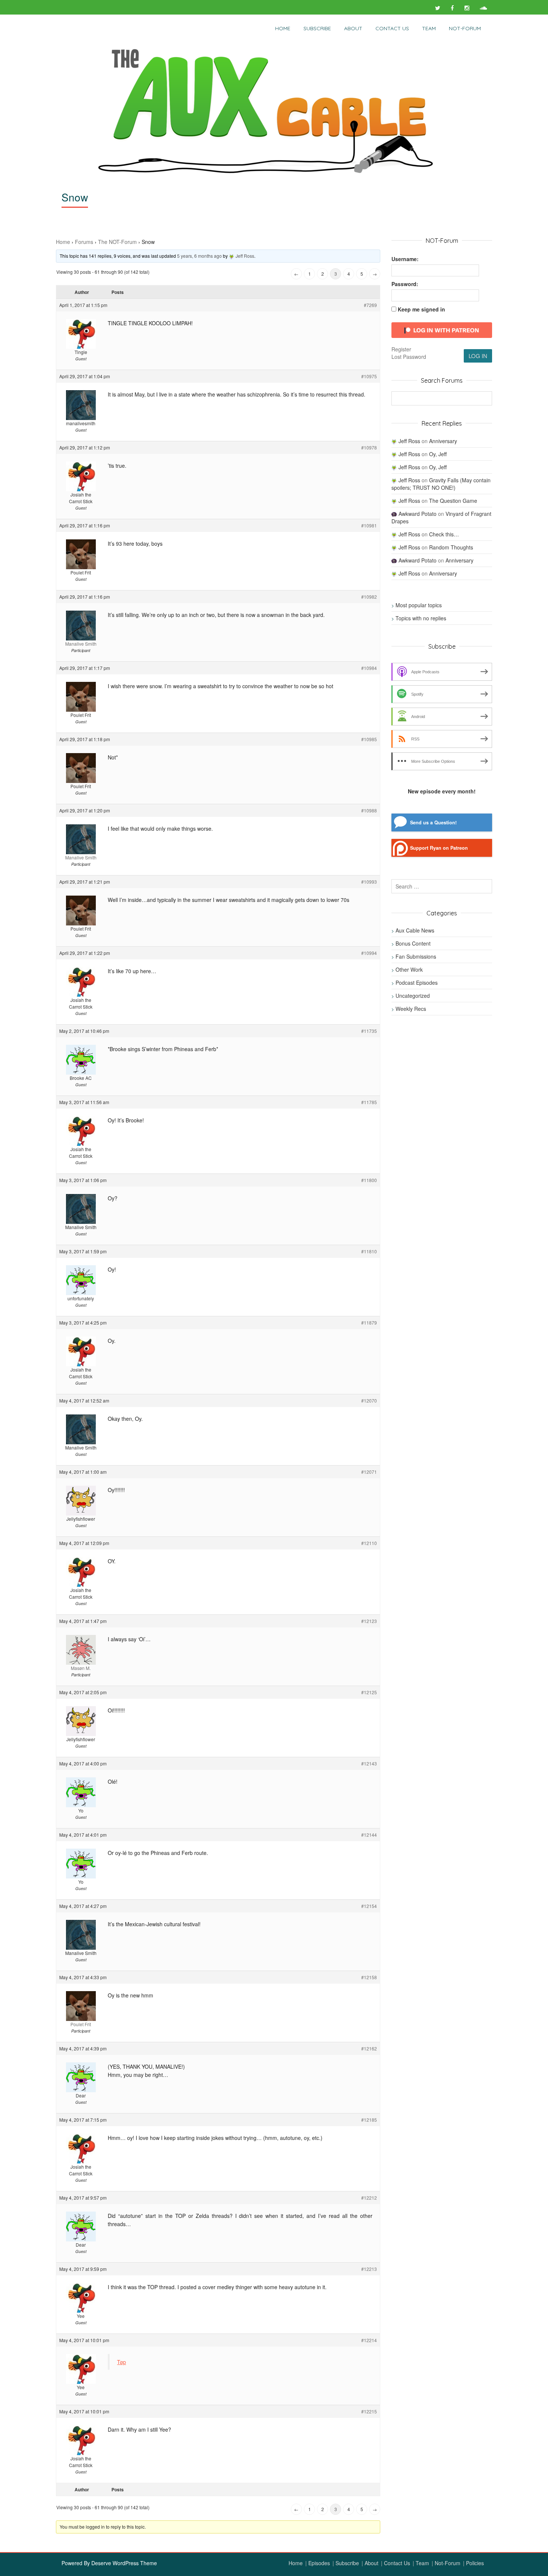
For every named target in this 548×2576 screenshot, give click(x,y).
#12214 (369, 2340)
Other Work (409, 969)
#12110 (369, 1543)
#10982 (369, 597)
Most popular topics (419, 605)
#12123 (369, 1621)
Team (429, 28)
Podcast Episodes (417, 983)
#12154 (369, 1906)
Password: (405, 284)
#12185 (369, 2120)
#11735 (369, 1031)
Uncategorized (413, 996)
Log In (478, 356)
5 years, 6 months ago (199, 256)
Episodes (319, 2563)
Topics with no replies (421, 618)
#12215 (369, 2411)
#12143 (369, 1763)
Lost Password (409, 357)
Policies (475, 2563)
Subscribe (317, 28)
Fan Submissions (416, 956)
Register (401, 349)
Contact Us (392, 28)
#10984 (369, 668)
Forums (84, 242)
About (353, 28)
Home (283, 28)
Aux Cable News (415, 930)
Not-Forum (448, 2563)
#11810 (369, 1251)
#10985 (369, 739)
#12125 (369, 1692)
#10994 (369, 953)
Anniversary (443, 441)
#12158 (369, 1977)
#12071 (369, 1472)
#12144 (369, 1835)
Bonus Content (413, 943)
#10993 (369, 882)
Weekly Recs (411, 1009)
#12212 (369, 2198)
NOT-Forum (465, 28)
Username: (405, 259)
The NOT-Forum (117, 242)
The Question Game (453, 501)
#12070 (369, 1400)
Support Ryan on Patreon (439, 848)
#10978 (369, 447)
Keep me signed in (421, 309)
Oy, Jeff (438, 454)
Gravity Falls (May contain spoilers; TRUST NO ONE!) (441, 484)
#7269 (370, 305)
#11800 (369, 1180)
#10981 (369, 525)
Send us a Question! (433, 822)
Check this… (444, 534)
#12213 (369, 2269)
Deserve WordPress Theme (124, 2563)
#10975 (369, 376)
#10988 (369, 810)
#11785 (369, 1102)
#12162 (369, 2048)
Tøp (122, 2362)
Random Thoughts (451, 547)
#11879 (369, 1323)
